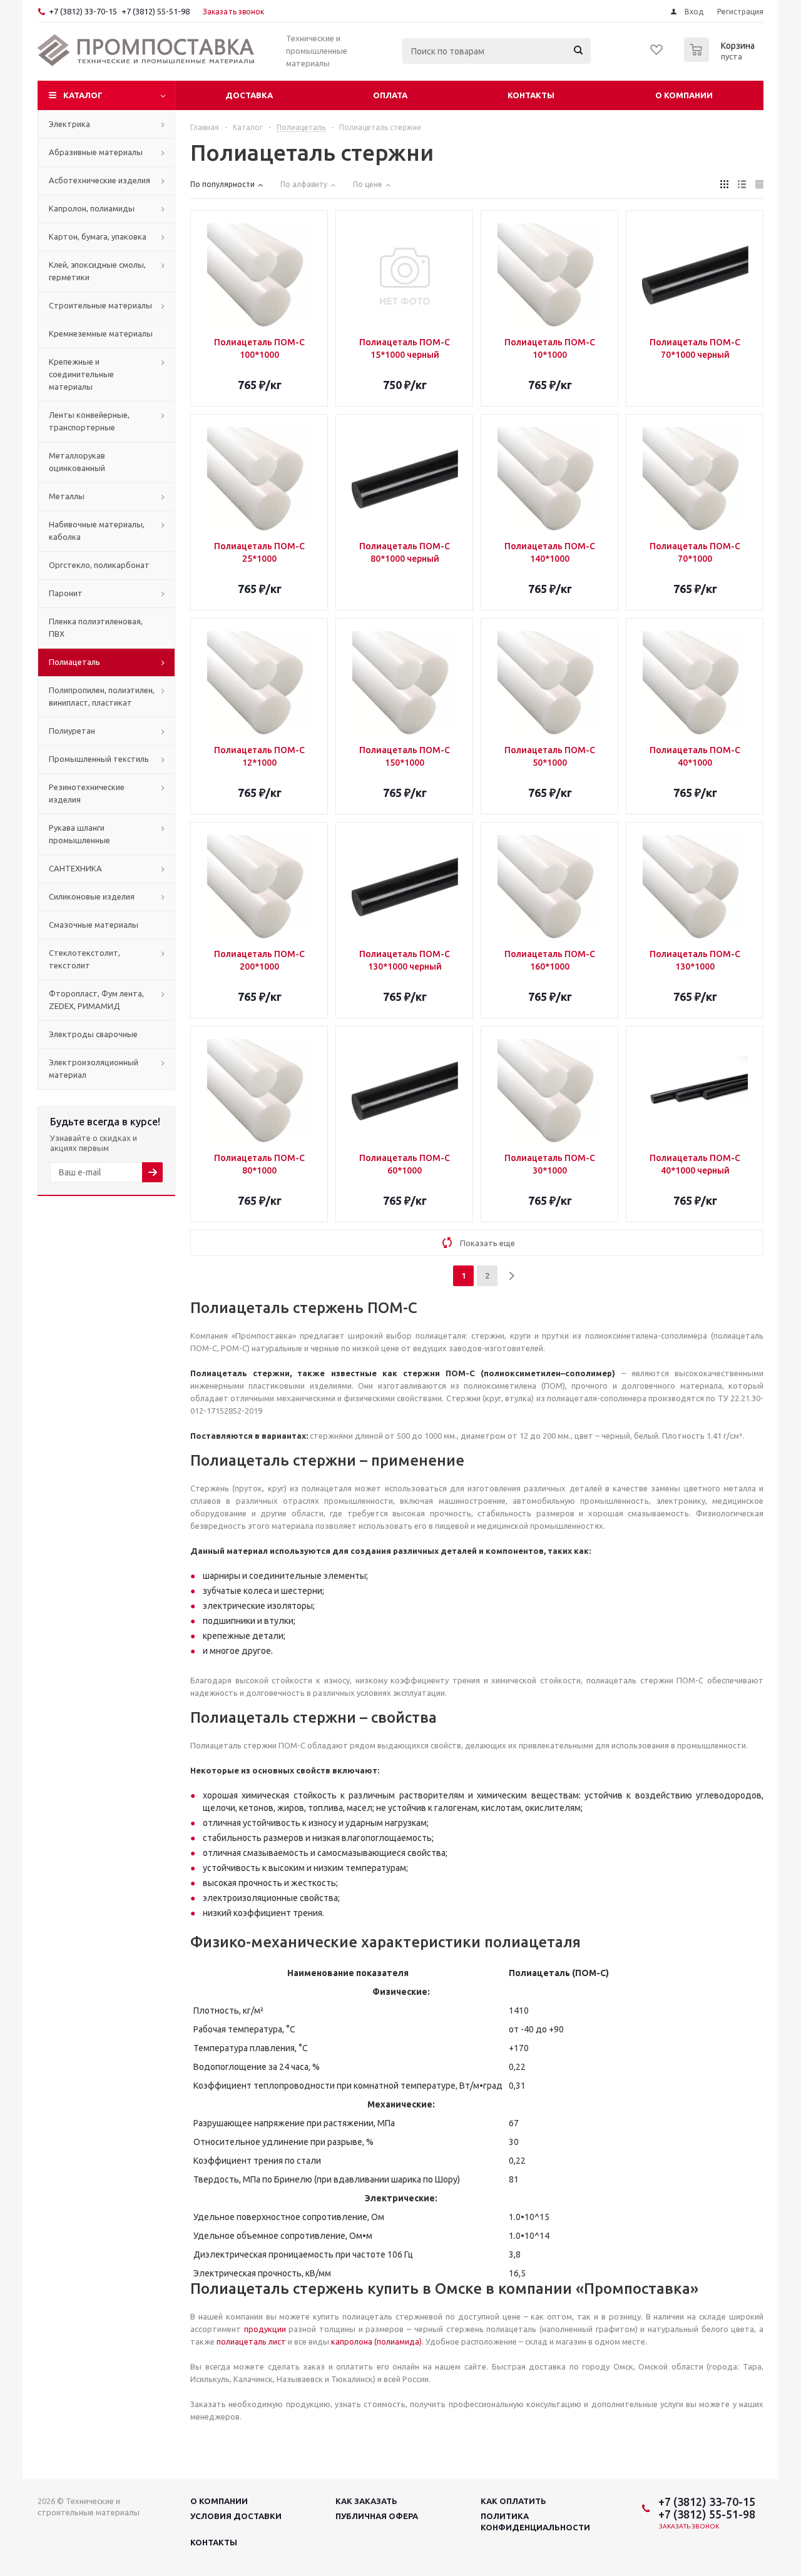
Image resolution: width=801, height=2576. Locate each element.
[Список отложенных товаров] (657, 54)
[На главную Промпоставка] (146, 51)
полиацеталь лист (251, 2341)
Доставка (249, 95)
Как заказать (366, 2501)
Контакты (531, 95)
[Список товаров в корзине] (721, 58)
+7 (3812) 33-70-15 (83, 11)
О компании (684, 95)
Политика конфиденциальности (535, 2522)
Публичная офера (377, 2516)
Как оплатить (513, 2501)
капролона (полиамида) (376, 2341)
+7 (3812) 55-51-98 (156, 11)
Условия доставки (236, 2516)
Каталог (83, 95)
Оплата (390, 95)
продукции (265, 2329)
